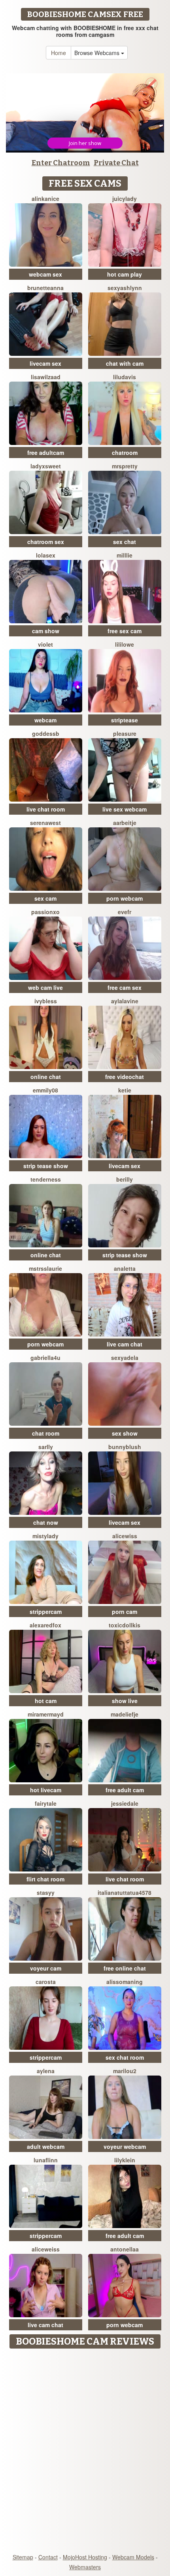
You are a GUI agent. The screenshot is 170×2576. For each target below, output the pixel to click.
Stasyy (46, 1892)
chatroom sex (46, 542)
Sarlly (46, 1447)
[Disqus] (85, 2452)
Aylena (46, 2071)
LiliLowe (125, 644)
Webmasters (85, 2567)
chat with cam (125, 363)
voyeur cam (46, 1968)
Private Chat (116, 163)
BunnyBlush (125, 1447)
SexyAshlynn (125, 288)
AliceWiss (125, 1536)
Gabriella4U (45, 1358)
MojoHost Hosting (85, 2557)
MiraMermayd (46, 1714)
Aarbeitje (125, 823)
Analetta (125, 1268)
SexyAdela (125, 1358)
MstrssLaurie (45, 1268)
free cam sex (125, 987)
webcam (45, 720)
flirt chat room (45, 1879)
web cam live (45, 987)
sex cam (45, 898)
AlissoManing (125, 1982)
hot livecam (46, 1790)
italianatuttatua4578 (125, 1892)
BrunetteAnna (45, 288)
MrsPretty (125, 466)
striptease (125, 720)
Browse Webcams (98, 53)
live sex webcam (125, 809)
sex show (125, 1433)
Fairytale (46, 1803)
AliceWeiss (46, 2249)
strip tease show (46, 1166)
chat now (46, 1522)
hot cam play (125, 274)
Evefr (125, 912)
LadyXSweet (46, 466)
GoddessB (46, 733)
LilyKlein (125, 2160)
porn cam (125, 1612)
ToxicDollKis (125, 1625)
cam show (46, 631)
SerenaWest (45, 823)
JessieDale (125, 1803)
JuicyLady (125, 199)
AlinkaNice (45, 199)
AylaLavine (125, 1001)
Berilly (125, 1179)
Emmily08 (45, 1090)
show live (125, 1701)
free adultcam (46, 453)
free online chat (125, 1968)
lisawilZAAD (46, 377)
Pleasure (125, 733)
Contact (48, 2557)
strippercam (46, 1612)
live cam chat (125, 1344)
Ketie (125, 1090)
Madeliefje (125, 1714)
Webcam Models (133, 2557)
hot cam (46, 1701)
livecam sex (45, 363)
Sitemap (23, 2557)
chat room (46, 1433)
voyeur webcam (125, 2146)
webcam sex (45, 274)
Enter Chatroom (61, 163)
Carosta (46, 1982)
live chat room (46, 809)
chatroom (125, 453)
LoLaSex (46, 555)
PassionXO (45, 912)
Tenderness (46, 1179)
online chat (46, 1077)
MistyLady (45, 1536)
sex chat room (125, 2057)
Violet (45, 644)
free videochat (125, 1077)
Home (59, 53)
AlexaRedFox (45, 1625)
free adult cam (125, 1790)
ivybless (46, 1001)
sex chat (125, 542)
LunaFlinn (46, 2160)
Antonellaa (125, 2249)
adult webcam (46, 2146)
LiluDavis (125, 377)
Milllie (125, 555)
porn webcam (125, 898)
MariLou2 (125, 2071)
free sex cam (125, 631)
